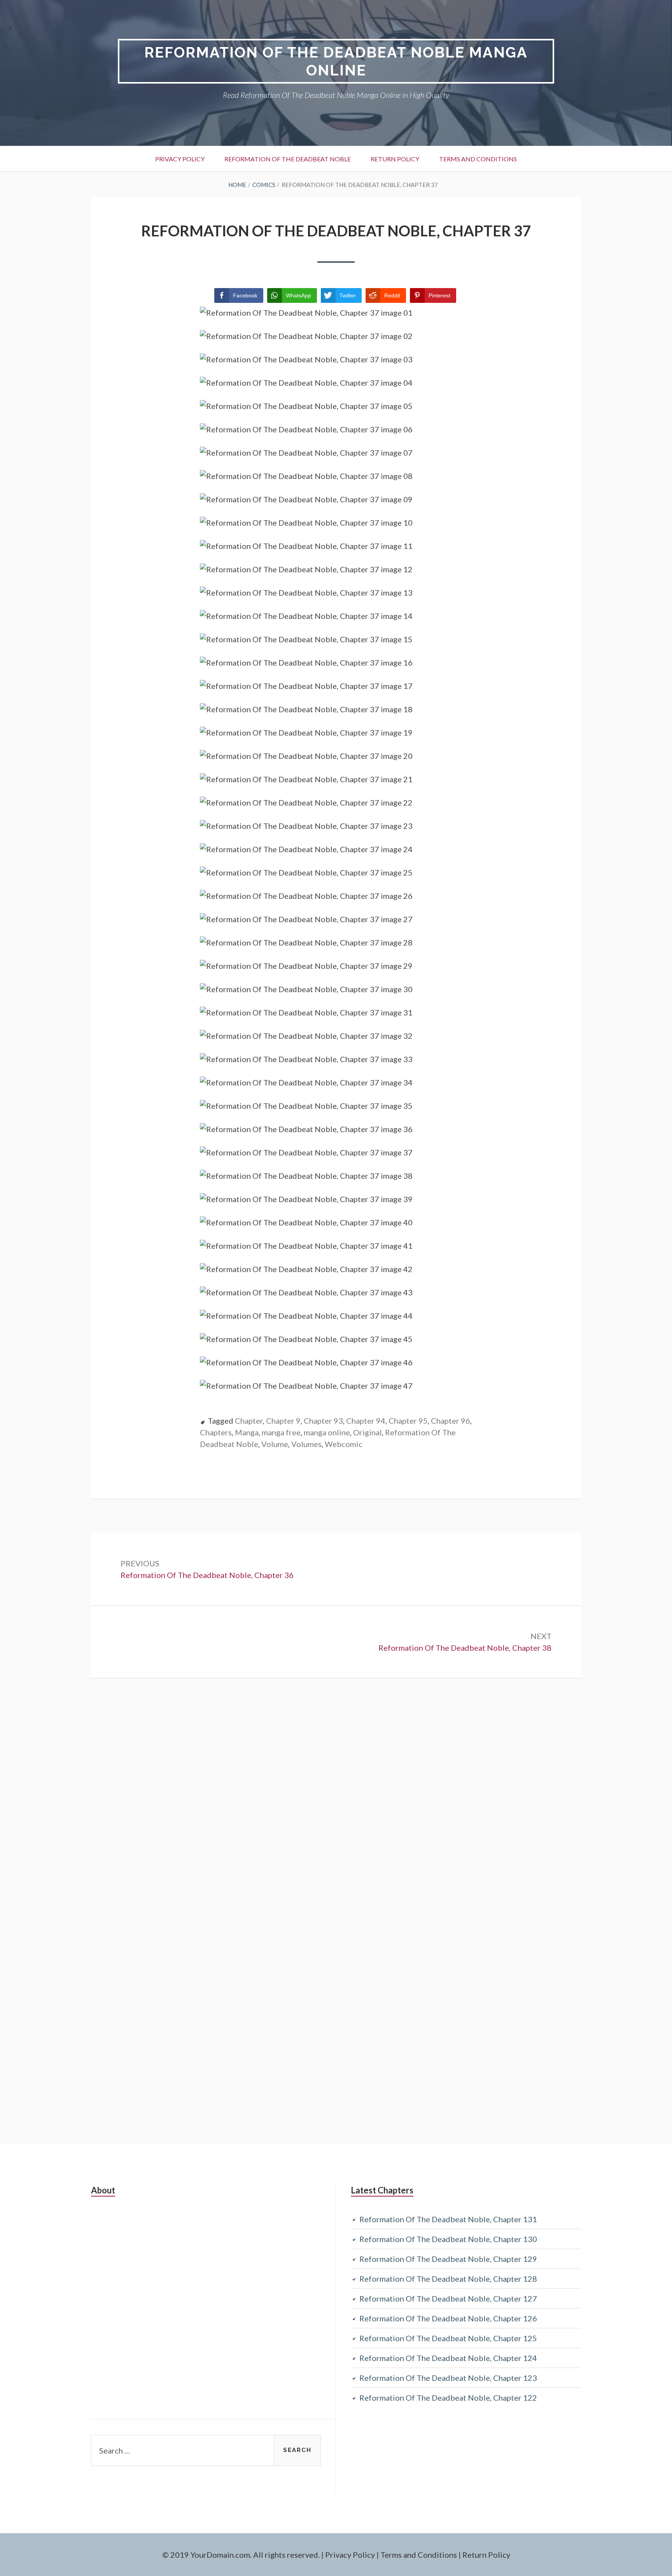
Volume (275, 1444)
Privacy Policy (180, 159)
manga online (327, 1432)
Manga (247, 1432)
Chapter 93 (323, 1421)
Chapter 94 (366, 1421)
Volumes (306, 1444)
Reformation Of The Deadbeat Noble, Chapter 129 (448, 2259)
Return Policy (395, 159)
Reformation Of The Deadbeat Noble (288, 159)
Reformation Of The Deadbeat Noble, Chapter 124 (448, 2358)
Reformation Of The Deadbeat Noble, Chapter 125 (448, 2338)
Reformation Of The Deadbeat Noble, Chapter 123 (448, 2378)
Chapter (249, 1421)
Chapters (216, 1432)
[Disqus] (336, 1809)
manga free (281, 1432)
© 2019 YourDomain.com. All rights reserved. (241, 2555)
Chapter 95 (408, 1421)
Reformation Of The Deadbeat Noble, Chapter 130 (448, 2239)
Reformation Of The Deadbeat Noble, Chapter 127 (448, 2298)
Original (367, 1432)
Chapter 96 (451, 1421)
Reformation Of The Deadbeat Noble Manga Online (336, 61)
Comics (264, 185)
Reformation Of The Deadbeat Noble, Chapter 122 (448, 2398)
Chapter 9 (283, 1421)
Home (237, 185)
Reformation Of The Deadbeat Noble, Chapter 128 (448, 2279)
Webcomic (344, 1444)
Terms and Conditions (478, 159)
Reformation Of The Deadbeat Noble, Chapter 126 (448, 2318)
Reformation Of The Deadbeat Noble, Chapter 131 (448, 2219)
